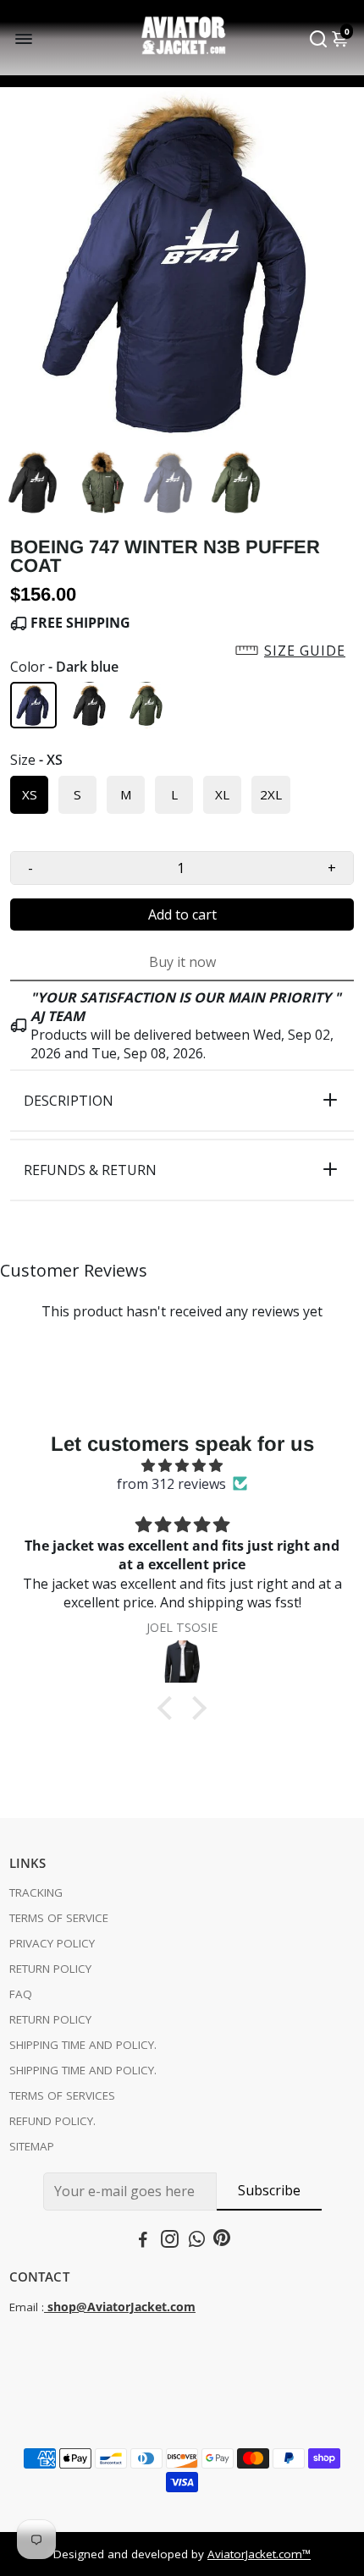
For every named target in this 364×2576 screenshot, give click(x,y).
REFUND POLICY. (52, 2121)
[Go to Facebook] (143, 2241)
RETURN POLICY (50, 1969)
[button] (182, 651)
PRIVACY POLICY (52, 1943)
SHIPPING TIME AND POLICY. (83, 2045)
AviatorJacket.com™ (259, 2554)
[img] (182, 1465)
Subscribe (269, 2190)
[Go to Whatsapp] (197, 2241)
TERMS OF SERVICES (62, 2095)
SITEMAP (32, 2146)
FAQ (21, 1994)
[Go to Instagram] (170, 2241)
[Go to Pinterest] (222, 2241)
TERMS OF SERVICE (59, 1918)
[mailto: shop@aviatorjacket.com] (46, 2307)
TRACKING (36, 1892)
